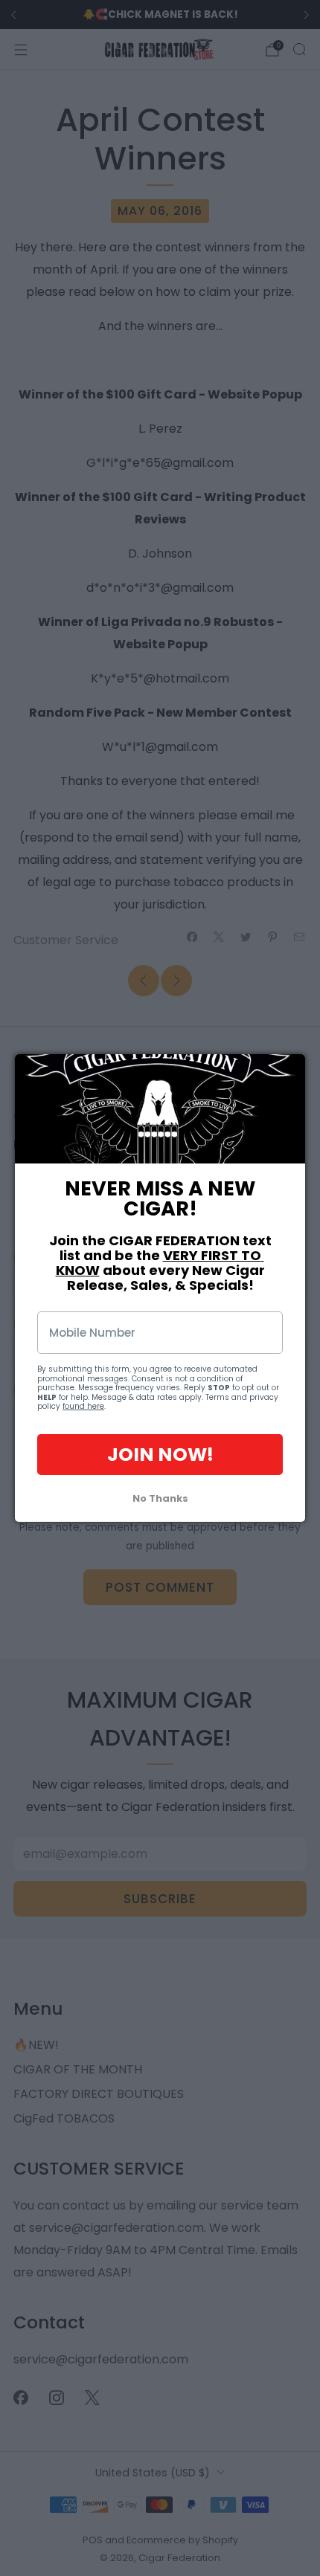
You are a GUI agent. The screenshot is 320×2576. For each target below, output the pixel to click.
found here (83, 1406)
